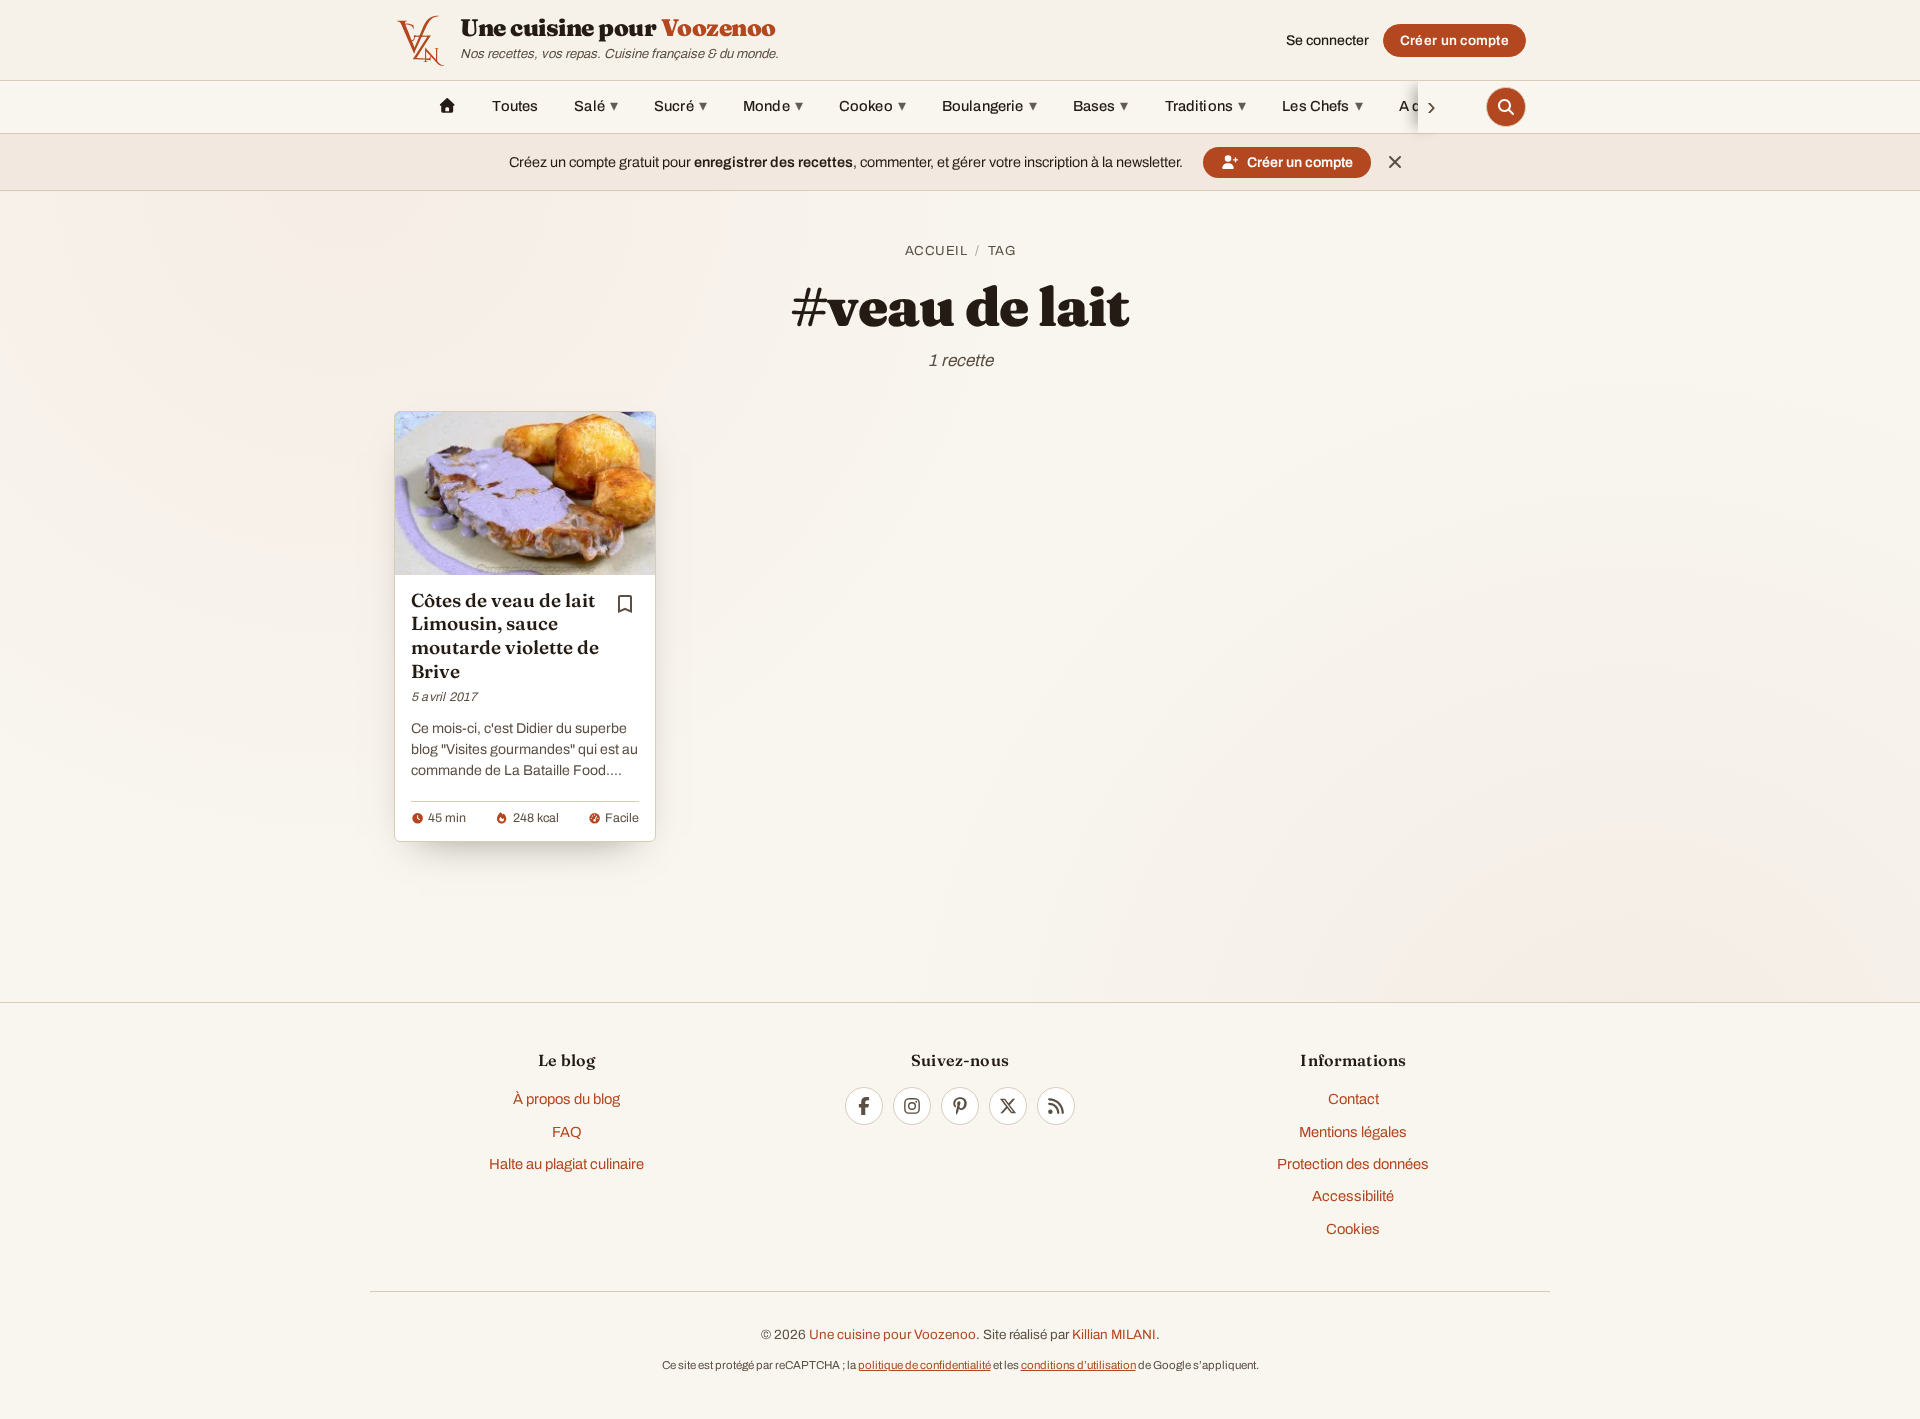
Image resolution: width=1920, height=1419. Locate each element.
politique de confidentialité (924, 1365)
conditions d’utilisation (1078, 1365)
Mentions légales (1353, 1132)
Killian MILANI (1114, 1334)
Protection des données (1353, 1164)
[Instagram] (912, 1106)
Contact (1353, 1099)
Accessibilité (1353, 1196)
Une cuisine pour (618, 28)
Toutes (515, 106)
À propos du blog (566, 1099)
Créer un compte (1454, 40)
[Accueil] (447, 107)
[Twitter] (1008, 1106)
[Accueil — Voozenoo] (420, 40)
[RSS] (1056, 1106)
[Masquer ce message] (1395, 162)
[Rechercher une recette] (1506, 107)
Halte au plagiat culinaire (566, 1164)
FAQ (567, 1132)
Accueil (936, 250)
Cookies (1353, 1229)
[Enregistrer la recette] (625, 604)
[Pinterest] (960, 1106)
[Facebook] (864, 1106)
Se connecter (1327, 40)
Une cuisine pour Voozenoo (892, 1334)
